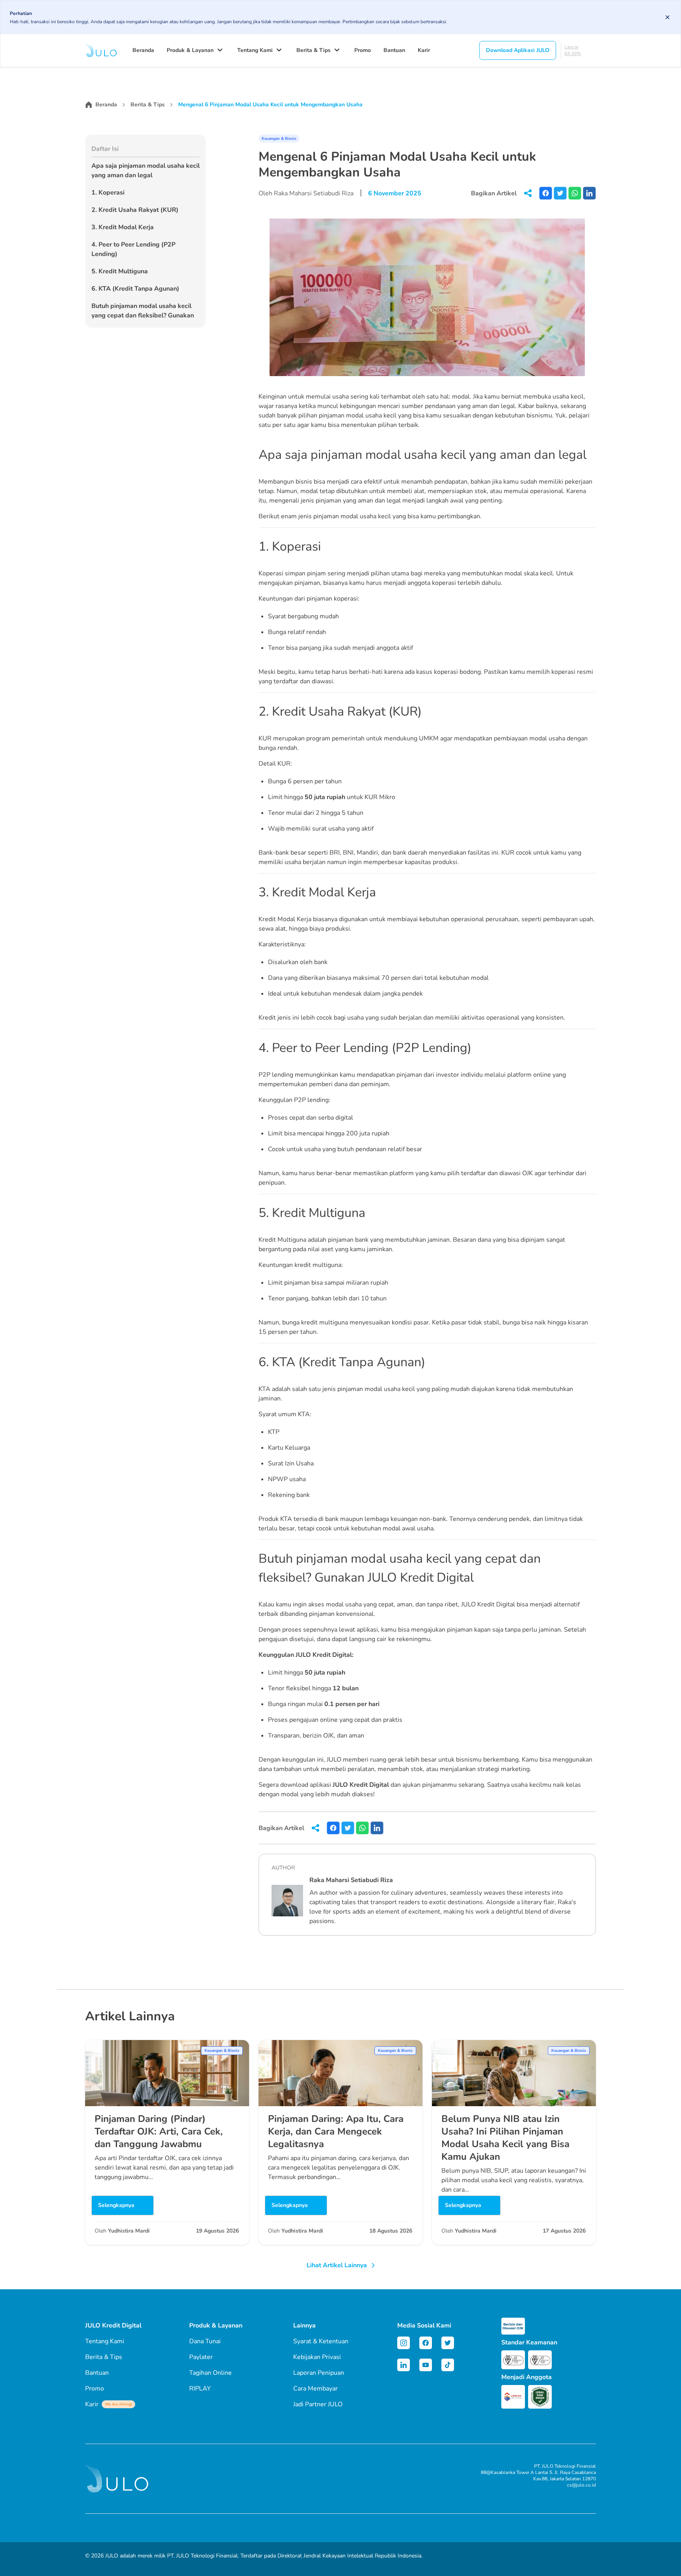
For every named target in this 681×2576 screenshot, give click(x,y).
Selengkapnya (116, 2205)
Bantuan (394, 50)
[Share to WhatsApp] (575, 193)
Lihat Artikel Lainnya (337, 2265)
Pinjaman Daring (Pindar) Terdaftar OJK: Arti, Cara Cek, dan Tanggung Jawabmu (159, 2131)
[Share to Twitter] (560, 193)
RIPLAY (200, 2389)
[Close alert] (668, 17)
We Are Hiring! (118, 2404)
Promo (363, 50)
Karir (424, 50)
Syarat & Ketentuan (321, 2341)
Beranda (143, 50)
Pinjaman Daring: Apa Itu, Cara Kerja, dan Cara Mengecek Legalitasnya (336, 2131)
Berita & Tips (314, 50)
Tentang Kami (255, 50)
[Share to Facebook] (546, 193)
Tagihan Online (210, 2373)
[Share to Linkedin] (589, 193)
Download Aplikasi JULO (518, 50)
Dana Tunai (205, 2341)
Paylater (201, 2357)
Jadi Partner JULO (318, 2404)
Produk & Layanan (190, 50)
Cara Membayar (315, 2389)
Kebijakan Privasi (317, 2357)
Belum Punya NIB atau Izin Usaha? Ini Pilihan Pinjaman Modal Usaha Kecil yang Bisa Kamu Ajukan (505, 2138)
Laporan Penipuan (319, 2373)
